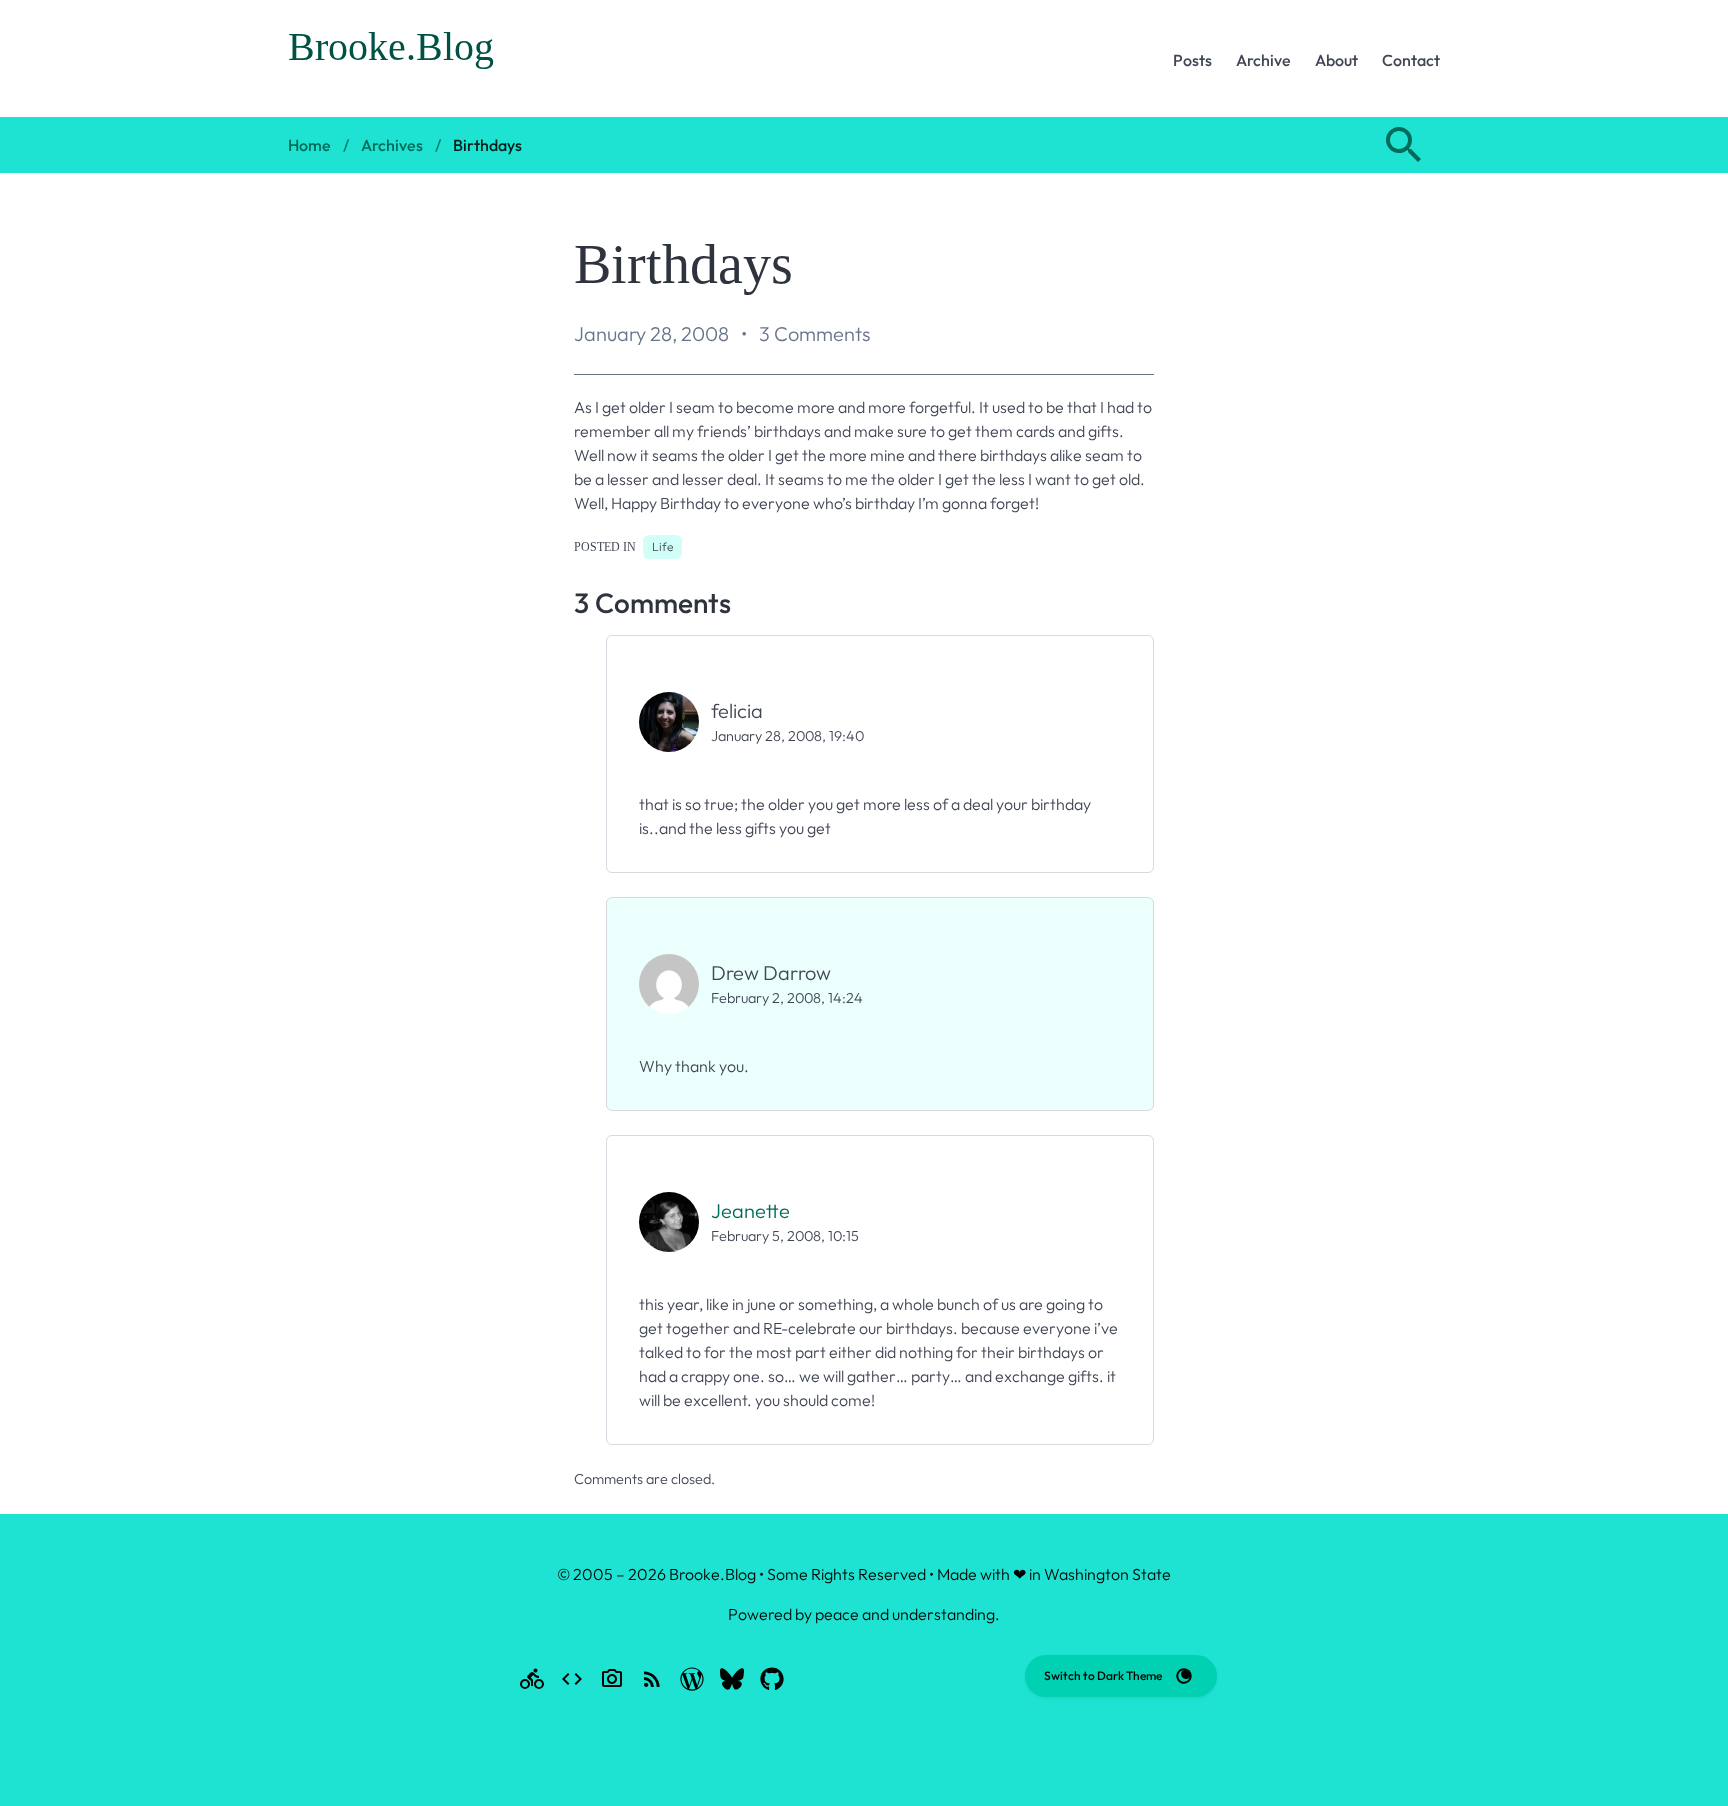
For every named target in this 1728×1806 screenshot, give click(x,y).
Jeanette (750, 1210)
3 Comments (814, 333)
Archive (1263, 60)
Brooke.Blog (391, 46)
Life (662, 546)
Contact (1411, 60)
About (1336, 60)
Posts (1192, 60)
